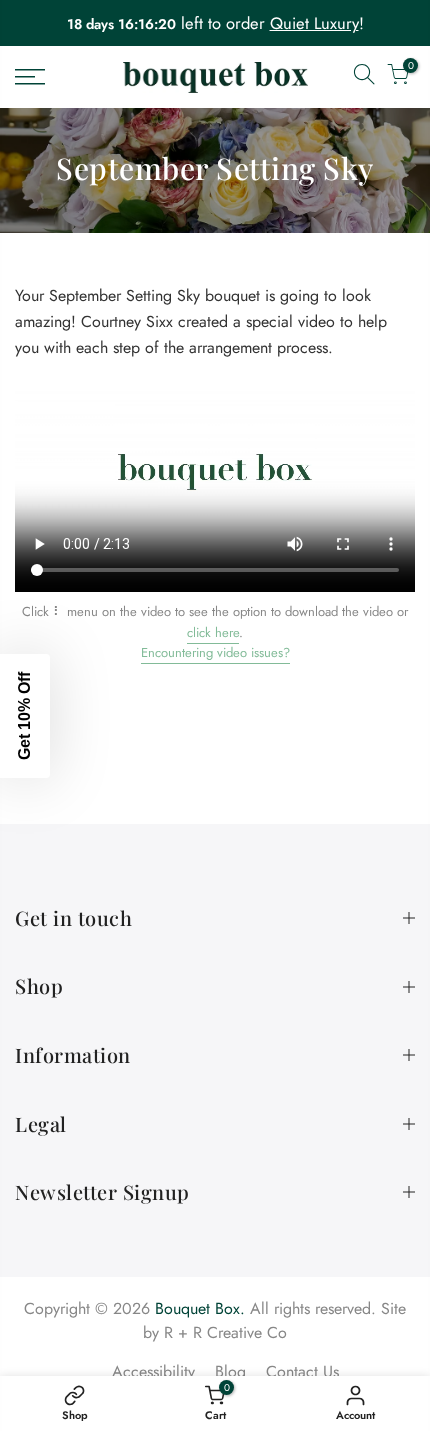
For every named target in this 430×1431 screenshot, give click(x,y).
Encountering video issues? (215, 652)
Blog (230, 1371)
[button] (25, 716)
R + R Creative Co (225, 1332)
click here (213, 632)
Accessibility (153, 1371)
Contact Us (302, 1371)
